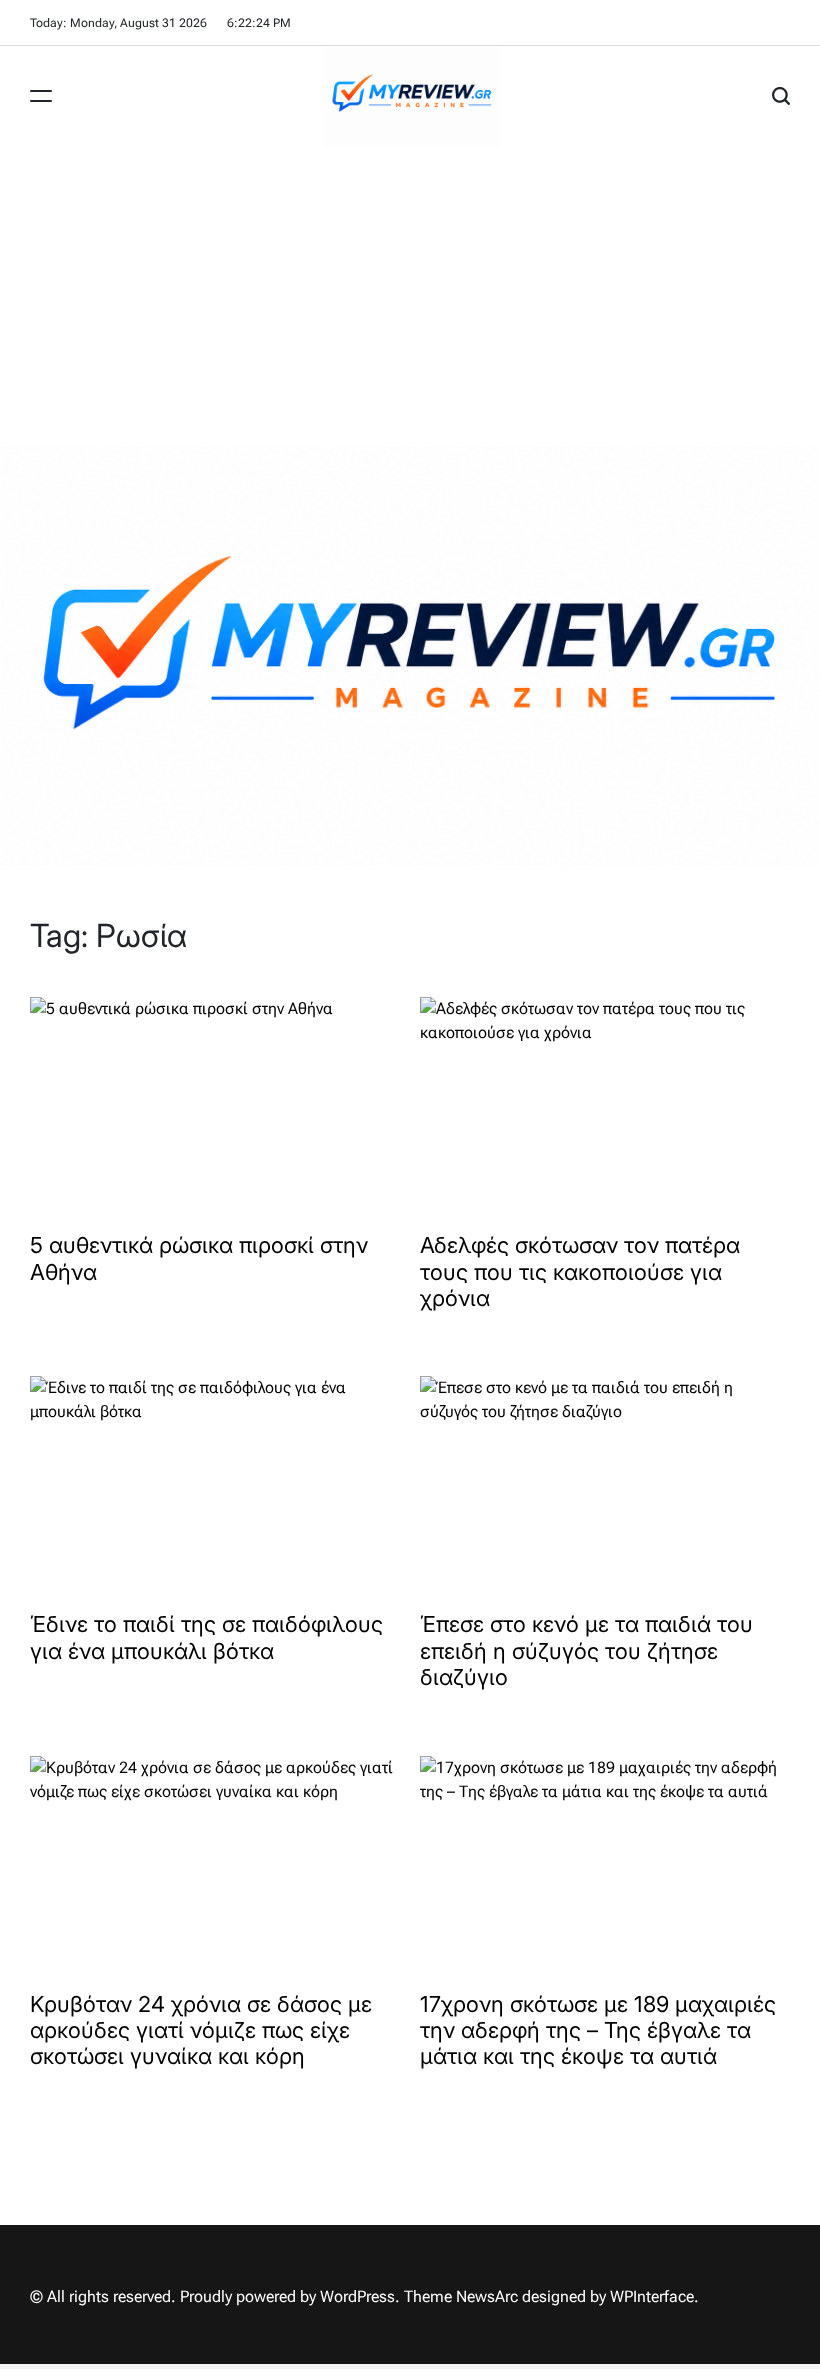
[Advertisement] (410, 296)
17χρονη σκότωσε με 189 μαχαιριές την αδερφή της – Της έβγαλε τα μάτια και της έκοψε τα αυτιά (598, 2030)
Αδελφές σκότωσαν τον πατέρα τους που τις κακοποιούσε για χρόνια (580, 1271)
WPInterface (652, 2296)
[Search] (781, 96)
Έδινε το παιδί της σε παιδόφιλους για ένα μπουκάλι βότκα (206, 1637)
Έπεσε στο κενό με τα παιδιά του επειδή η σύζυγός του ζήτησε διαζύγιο (586, 1650)
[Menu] (41, 96)
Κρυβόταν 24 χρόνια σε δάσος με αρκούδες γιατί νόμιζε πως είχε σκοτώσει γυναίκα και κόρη (201, 2030)
